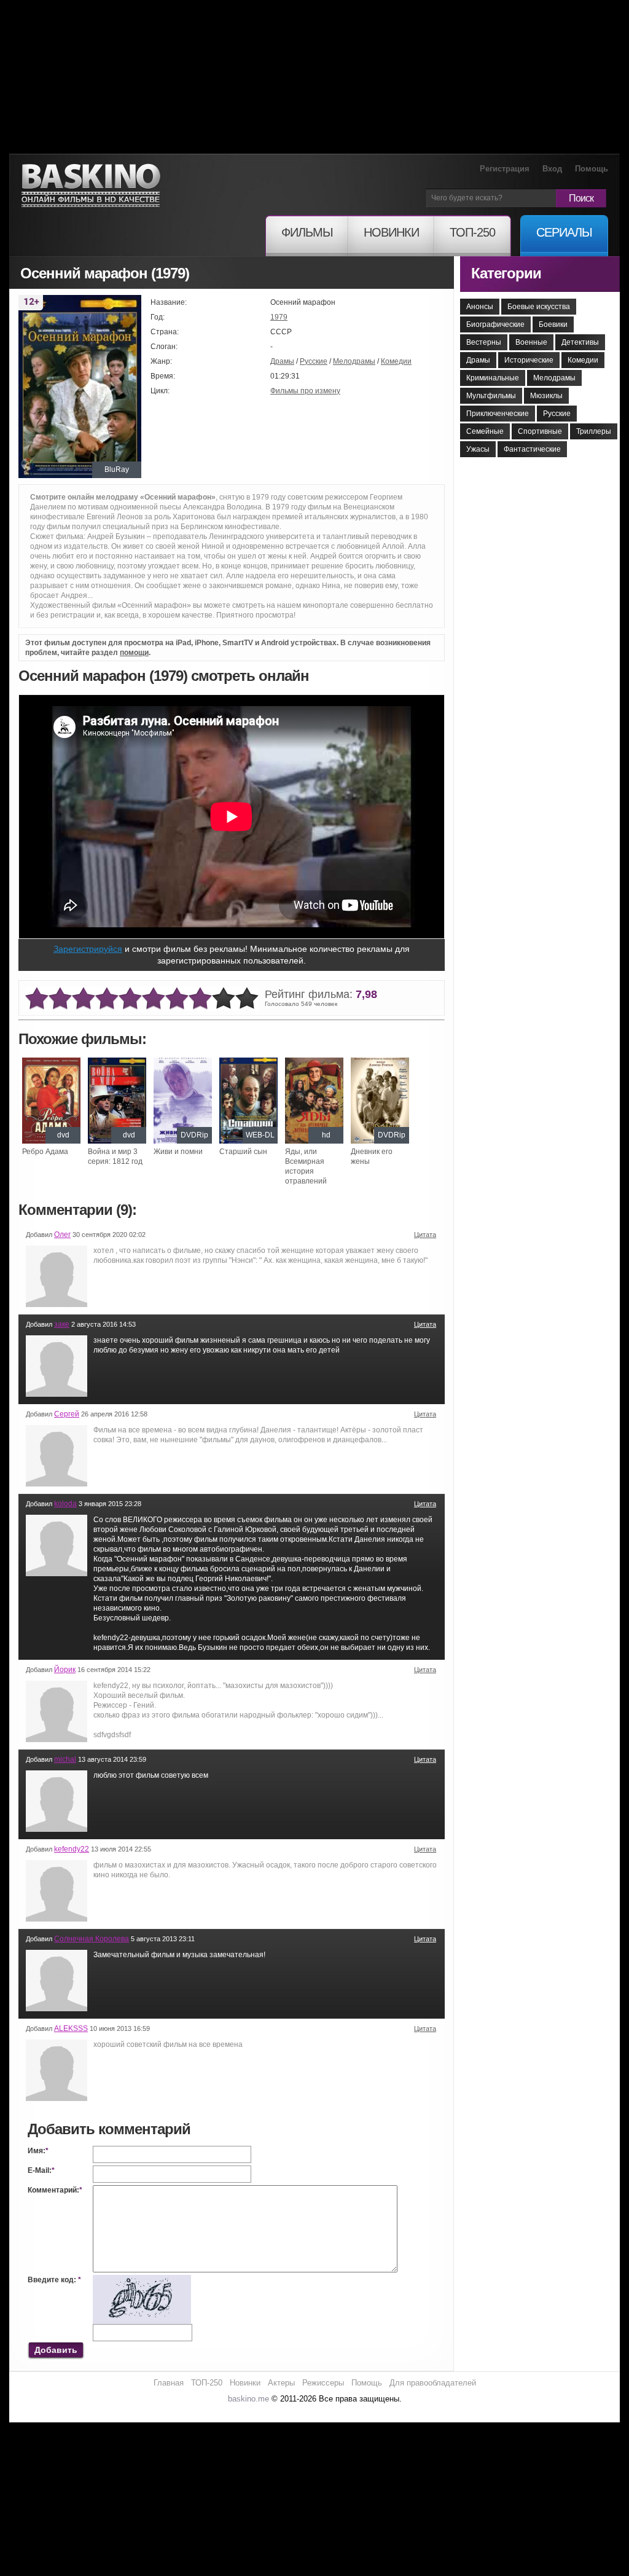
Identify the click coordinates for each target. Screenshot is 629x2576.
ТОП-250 (207, 2383)
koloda (65, 1504)
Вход (552, 169)
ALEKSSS (71, 2028)
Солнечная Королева (92, 1939)
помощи (134, 653)
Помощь (592, 169)
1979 (279, 317)
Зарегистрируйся (88, 949)
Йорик (65, 1670)
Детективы (580, 342)
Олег (62, 1235)
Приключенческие (498, 414)
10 (247, 999)
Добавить (56, 2350)
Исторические (529, 360)
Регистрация (505, 169)
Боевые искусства (539, 307)
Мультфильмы (491, 396)
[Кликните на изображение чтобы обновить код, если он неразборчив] (142, 2280)
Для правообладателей (433, 2383)
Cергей (67, 1414)
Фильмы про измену (305, 391)
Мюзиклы (546, 396)
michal (65, 1759)
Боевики (553, 324)
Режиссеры (323, 2383)
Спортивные (540, 431)
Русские (314, 361)
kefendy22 (72, 1849)
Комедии (396, 361)
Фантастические (532, 449)
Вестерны (484, 342)
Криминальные (493, 378)
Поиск (581, 198)
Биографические (495, 324)
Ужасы (478, 449)
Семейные (485, 431)
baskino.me (248, 2399)
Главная (169, 2383)
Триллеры (594, 431)
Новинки (245, 2383)
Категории (506, 273)
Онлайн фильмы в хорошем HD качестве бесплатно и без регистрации (91, 186)
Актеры (281, 2383)
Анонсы (480, 307)
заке (62, 1324)
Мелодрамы (354, 361)
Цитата (425, 1235)
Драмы (282, 361)
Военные (531, 342)
